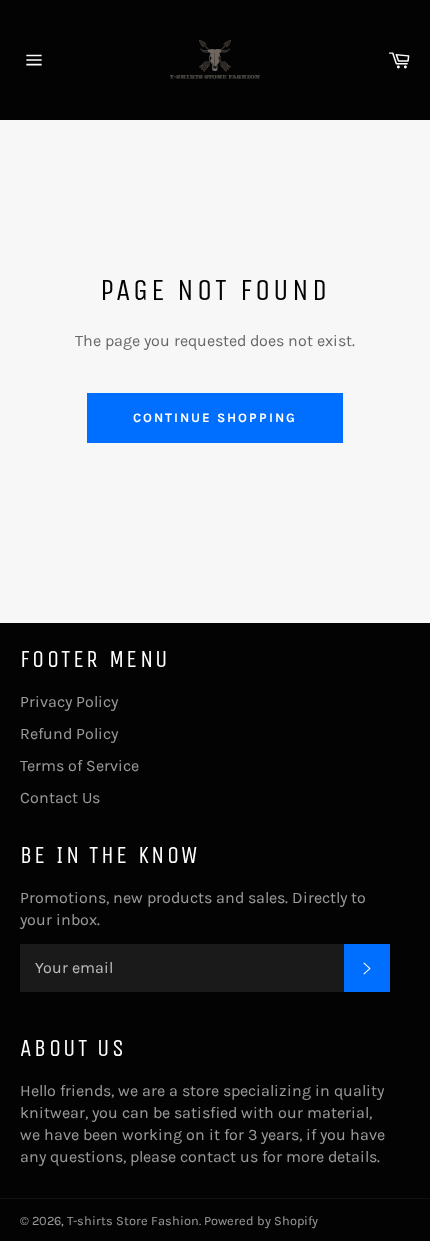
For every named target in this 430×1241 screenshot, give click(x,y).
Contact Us (60, 797)
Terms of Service (79, 765)
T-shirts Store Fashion (133, 1220)
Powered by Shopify (261, 1220)
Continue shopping (214, 417)
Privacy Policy (69, 701)
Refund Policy (69, 733)
